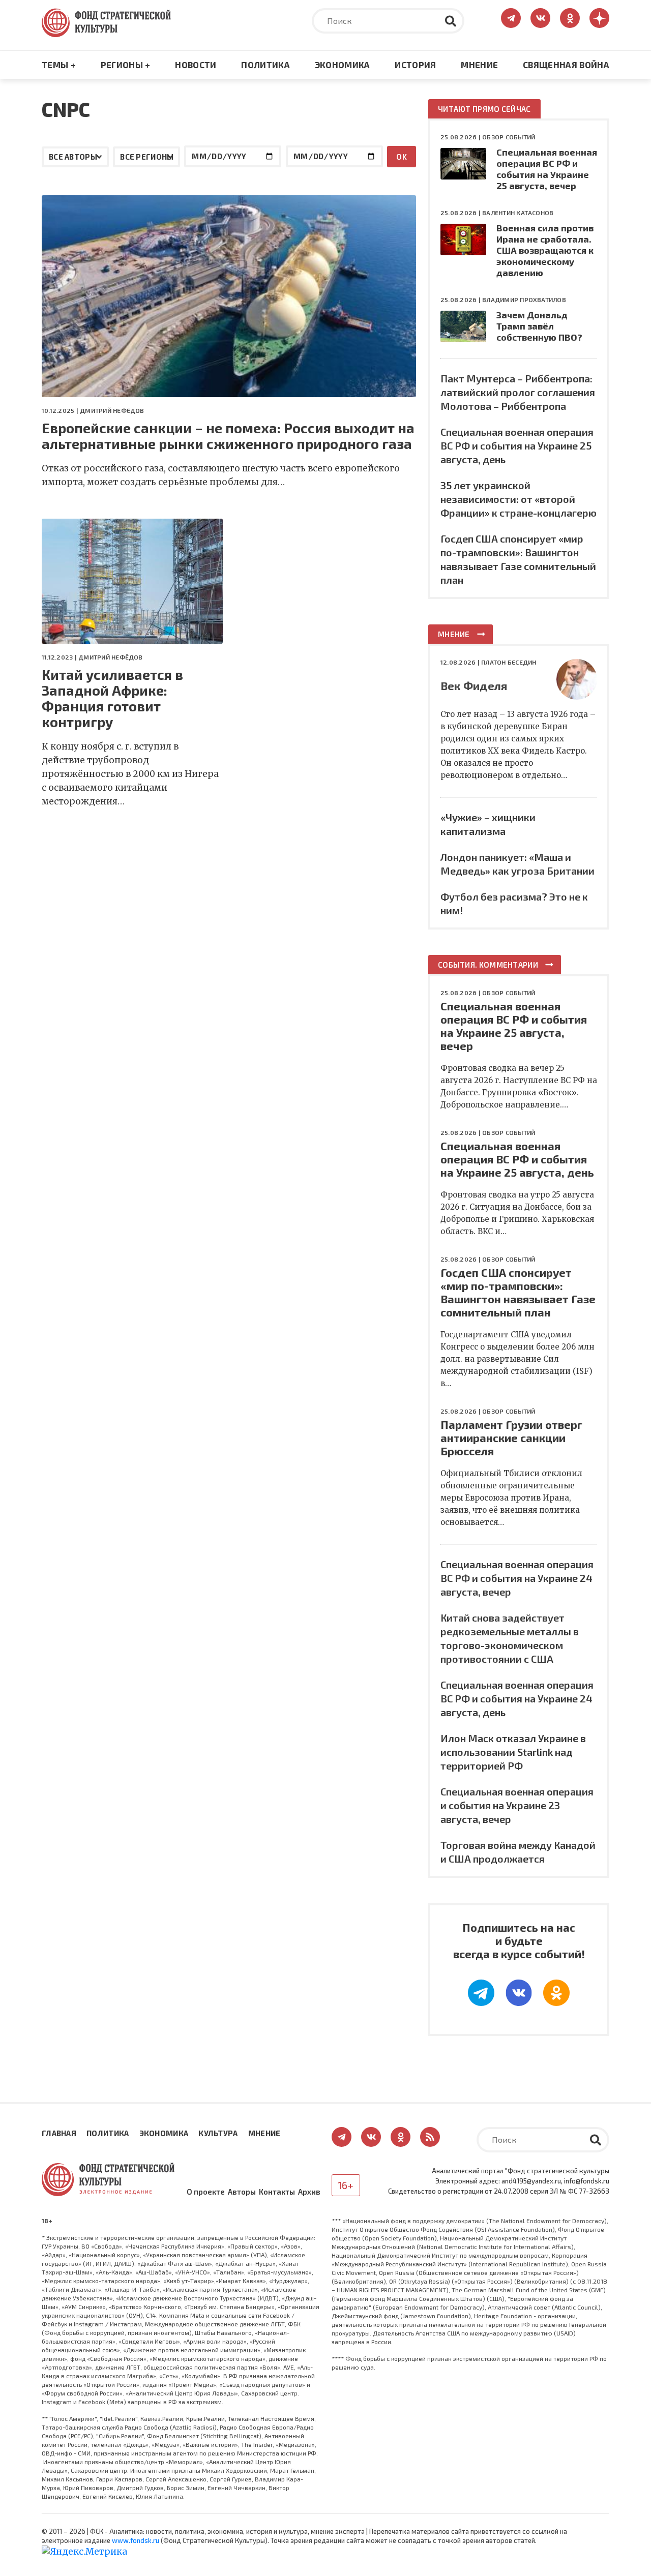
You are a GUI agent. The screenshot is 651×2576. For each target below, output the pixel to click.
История (415, 65)
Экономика (343, 65)
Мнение (479, 65)
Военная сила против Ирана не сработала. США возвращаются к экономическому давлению (545, 250)
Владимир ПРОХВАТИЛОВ (524, 299)
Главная (59, 2133)
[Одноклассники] (556, 1993)
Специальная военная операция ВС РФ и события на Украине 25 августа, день (517, 445)
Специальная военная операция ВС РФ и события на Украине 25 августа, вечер (547, 169)
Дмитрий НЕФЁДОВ (112, 410)
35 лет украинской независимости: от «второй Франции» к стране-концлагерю (519, 499)
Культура (218, 2133)
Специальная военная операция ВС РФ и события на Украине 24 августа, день (517, 1698)
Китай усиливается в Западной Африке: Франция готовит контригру (112, 698)
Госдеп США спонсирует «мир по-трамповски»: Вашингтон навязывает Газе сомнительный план (518, 1292)
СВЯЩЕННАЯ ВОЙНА (566, 65)
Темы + (59, 65)
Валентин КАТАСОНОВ (518, 213)
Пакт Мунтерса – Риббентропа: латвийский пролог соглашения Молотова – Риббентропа (518, 392)
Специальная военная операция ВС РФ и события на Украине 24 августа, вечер (517, 1578)
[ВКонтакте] (519, 1993)
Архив (309, 2192)
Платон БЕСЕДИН (509, 662)
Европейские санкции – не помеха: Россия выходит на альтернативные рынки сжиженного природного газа (228, 436)
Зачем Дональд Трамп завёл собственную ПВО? (539, 326)
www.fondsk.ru (136, 2540)
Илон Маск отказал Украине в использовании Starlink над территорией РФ (513, 1752)
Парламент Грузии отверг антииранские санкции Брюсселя (511, 1437)
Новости (196, 65)
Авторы (242, 2192)
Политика (265, 65)
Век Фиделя (474, 685)
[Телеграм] (481, 1993)
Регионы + (126, 65)
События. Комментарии (488, 965)
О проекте (206, 2192)
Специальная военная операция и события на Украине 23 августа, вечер (517, 1805)
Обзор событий (509, 137)
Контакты (277, 2192)
